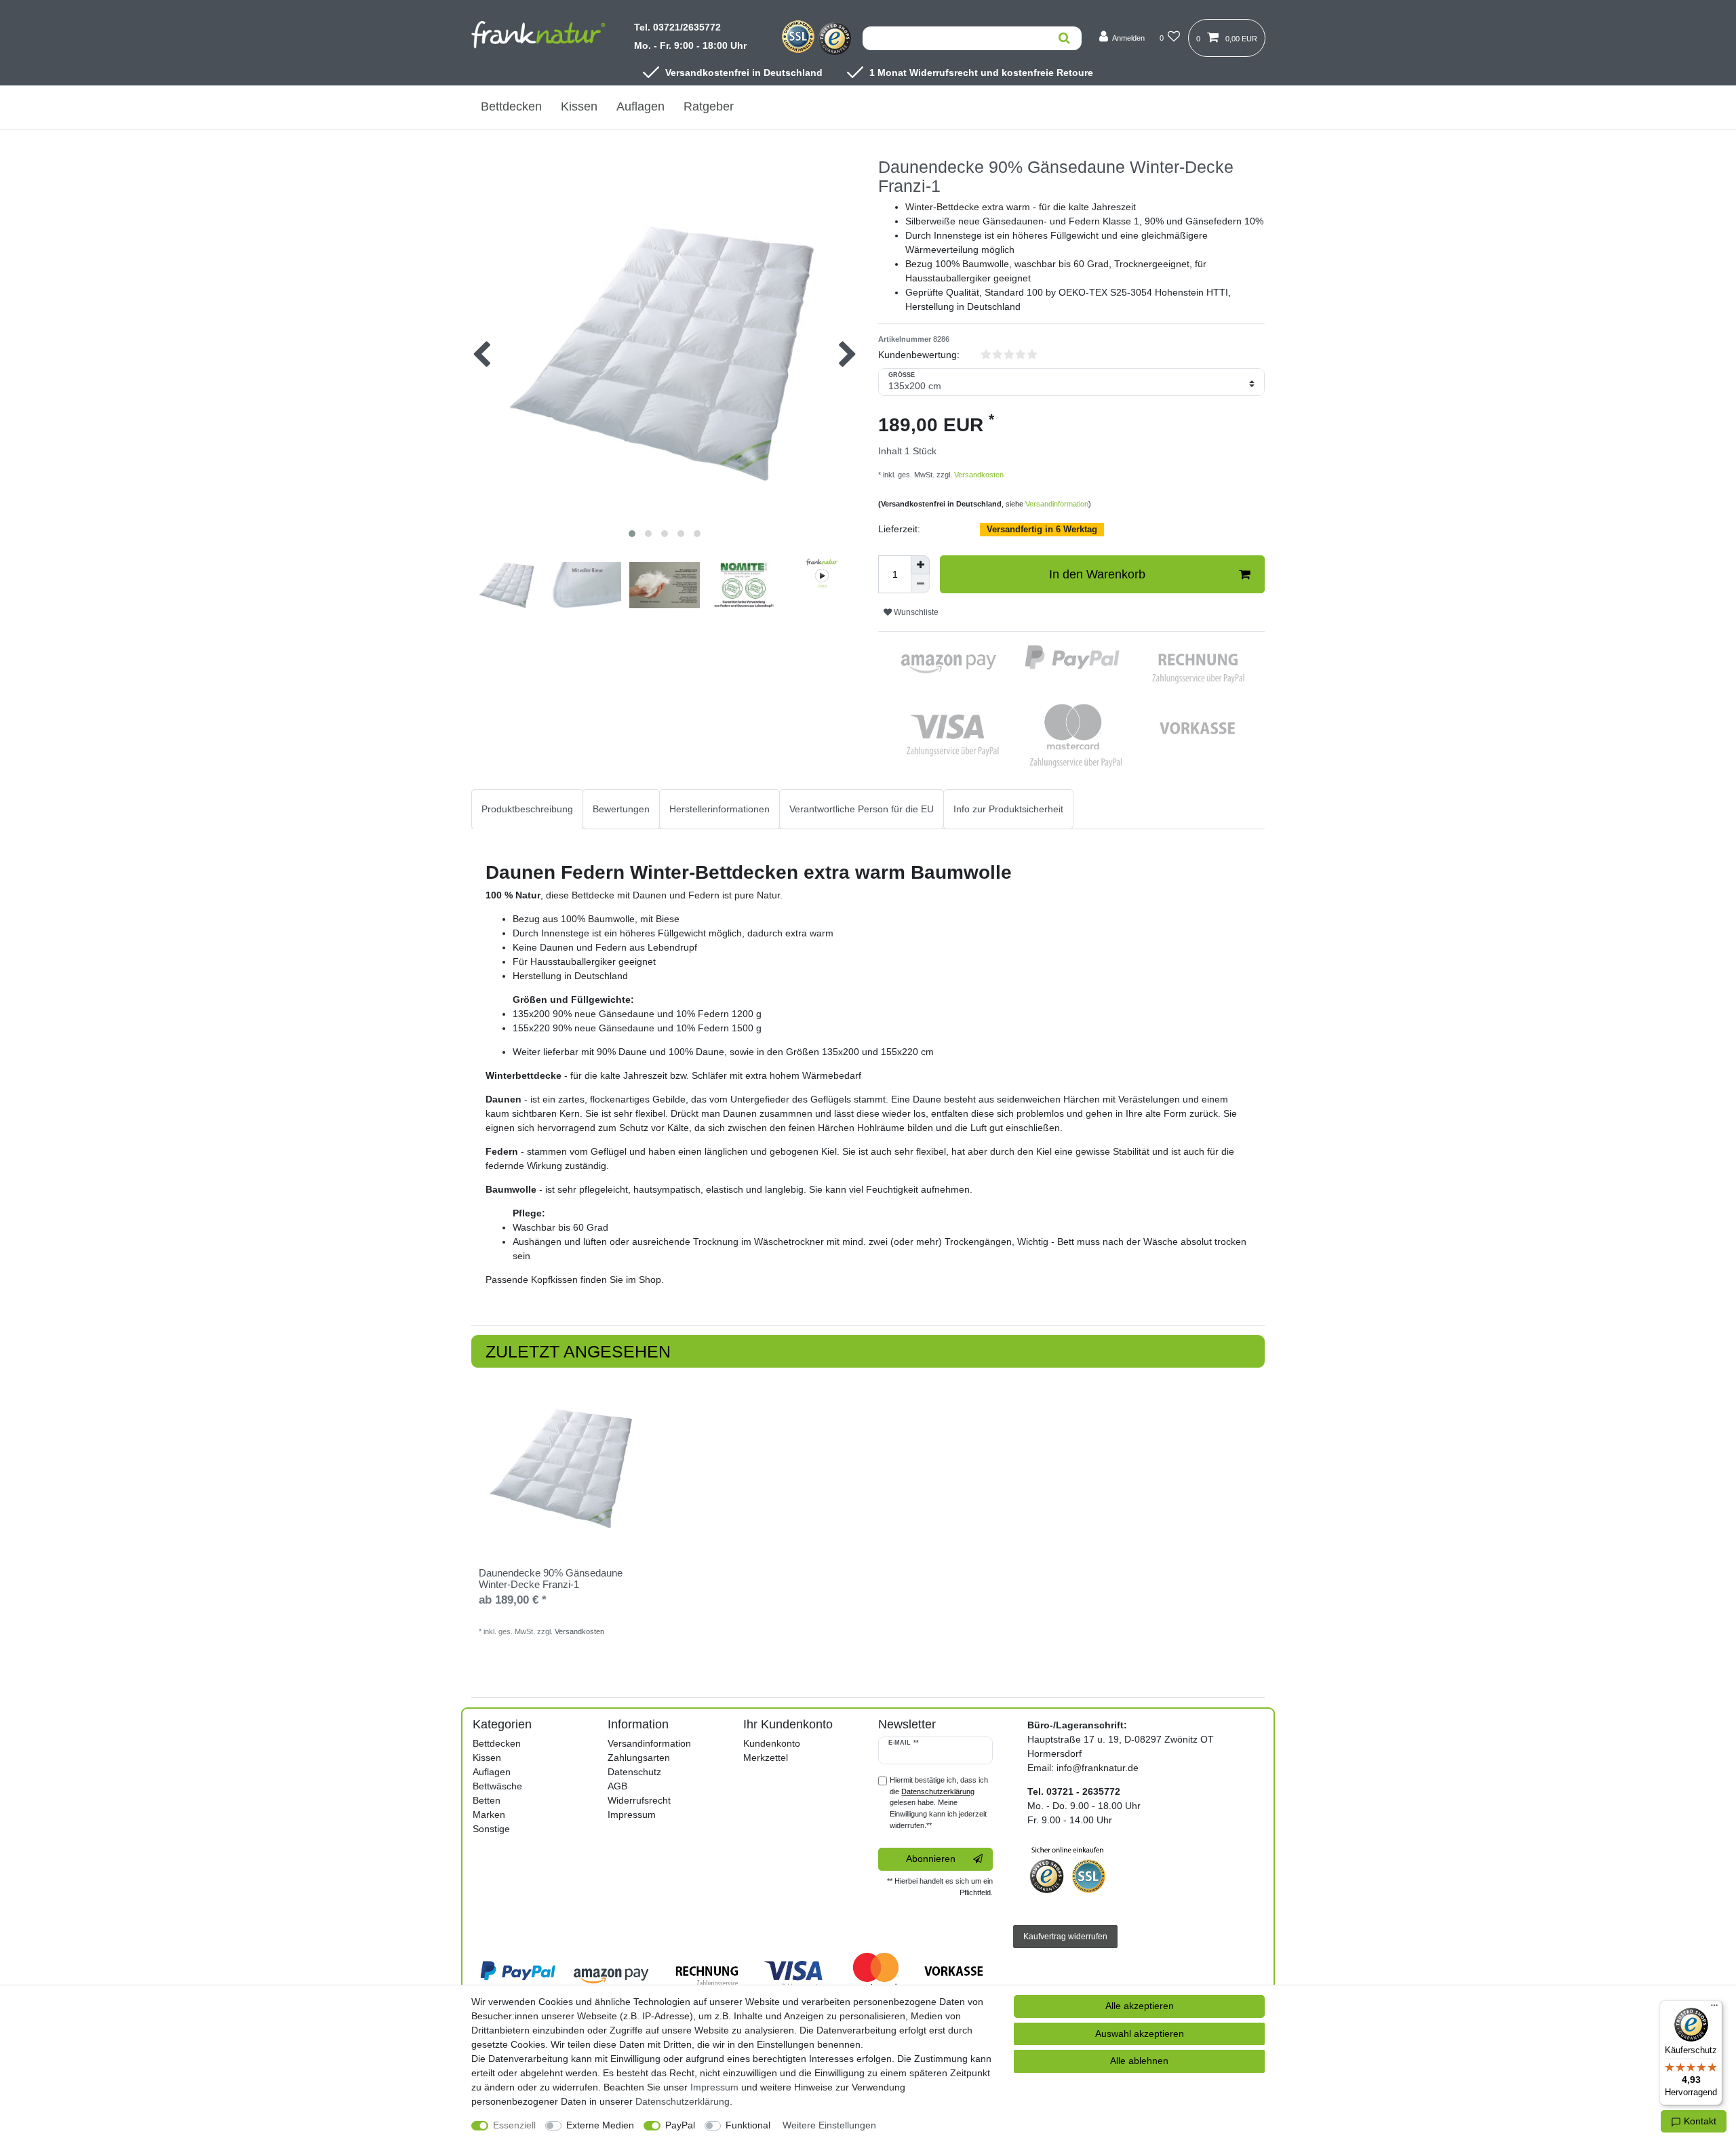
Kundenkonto (772, 1743)
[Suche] (1064, 38)
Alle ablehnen (1139, 2061)
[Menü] (1714, 2008)
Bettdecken (511, 106)
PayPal (680, 2125)
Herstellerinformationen (719, 809)
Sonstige (491, 1829)
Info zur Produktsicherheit (1008, 809)
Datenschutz (634, 1772)
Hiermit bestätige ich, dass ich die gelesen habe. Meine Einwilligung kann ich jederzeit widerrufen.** (939, 1803)
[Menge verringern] (920, 584)
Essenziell (514, 2125)
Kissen (579, 106)
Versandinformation (1057, 504)
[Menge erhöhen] (920, 565)
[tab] (527, 809)
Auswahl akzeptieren (1140, 2034)
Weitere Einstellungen (829, 2125)
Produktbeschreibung (527, 809)
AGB (617, 1786)
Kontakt (1699, 2121)
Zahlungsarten (639, 1758)
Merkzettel (766, 1758)
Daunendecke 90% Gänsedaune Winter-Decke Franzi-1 (551, 1579)
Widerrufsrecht (639, 1800)
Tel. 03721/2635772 (677, 27)
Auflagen (640, 106)
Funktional (748, 2125)
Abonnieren (931, 1859)
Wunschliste (915, 612)
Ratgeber (709, 106)
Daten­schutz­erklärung (683, 2101)
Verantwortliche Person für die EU (862, 809)
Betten (487, 1800)
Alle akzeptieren (1140, 2006)
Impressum (632, 1814)
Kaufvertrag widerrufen (1065, 1937)
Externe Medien (600, 2125)
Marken (489, 1814)
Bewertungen (621, 809)
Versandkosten (978, 475)
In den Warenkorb (1097, 574)
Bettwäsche (497, 1786)
